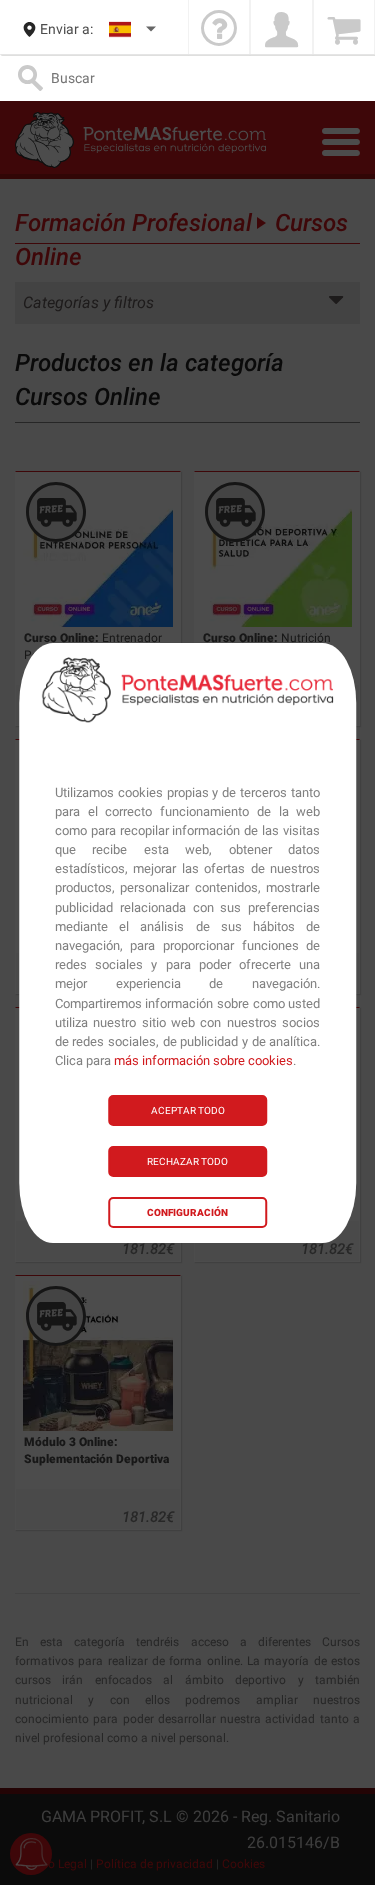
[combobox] (133, 29)
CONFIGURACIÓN (187, 1212)
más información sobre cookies (203, 1060)
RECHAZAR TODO (187, 1161)
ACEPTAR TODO (188, 1110)
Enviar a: (66, 29)
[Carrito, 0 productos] (344, 29)
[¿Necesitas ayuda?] (219, 29)
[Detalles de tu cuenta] (281, 29)
